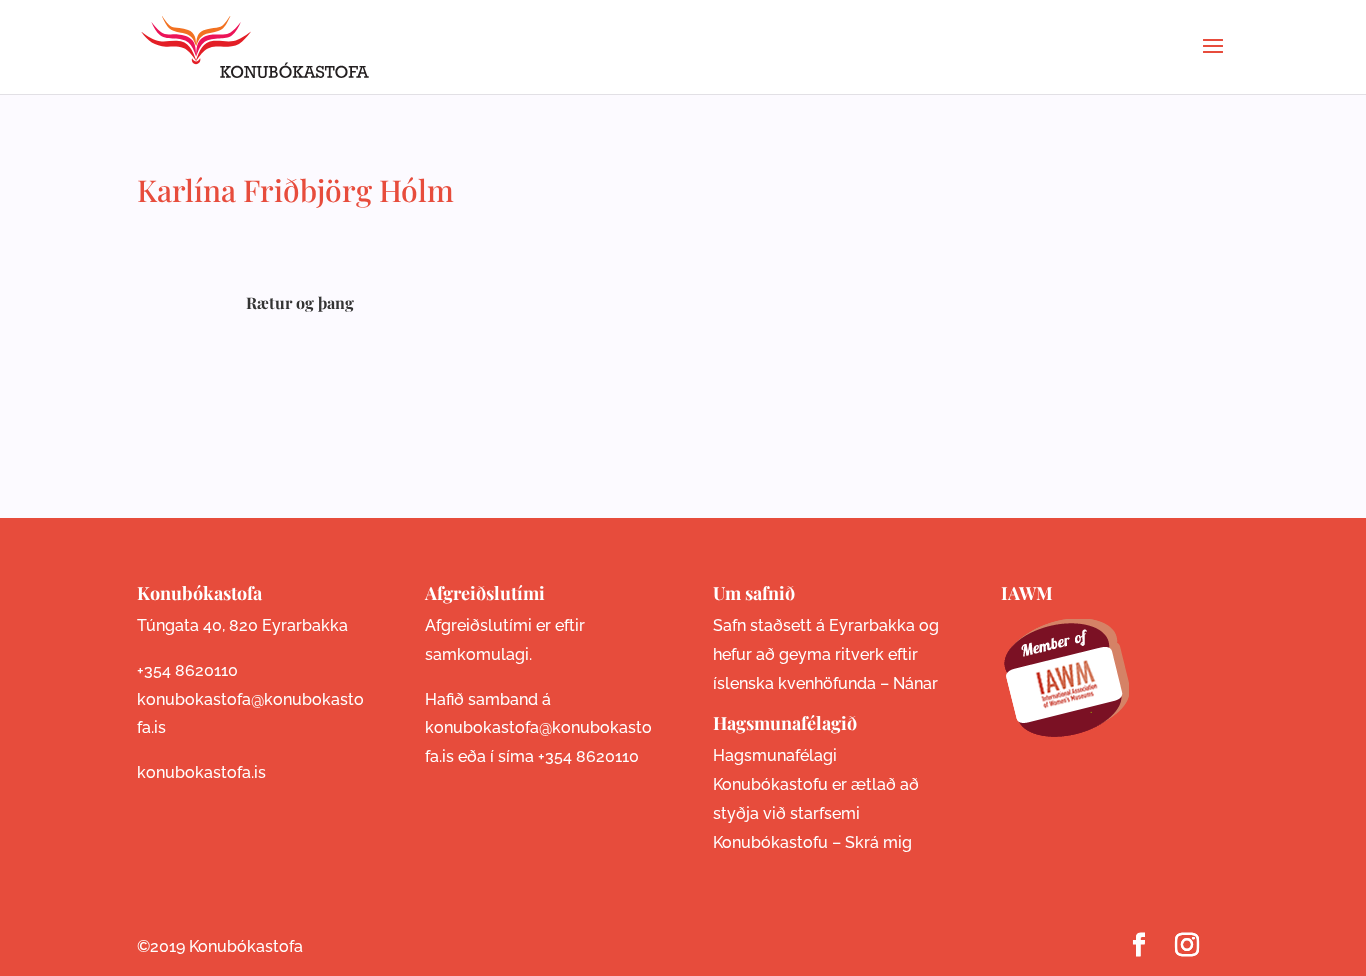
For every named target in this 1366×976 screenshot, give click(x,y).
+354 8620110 (187, 670)
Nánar (915, 683)
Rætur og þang (300, 302)
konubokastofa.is (201, 772)
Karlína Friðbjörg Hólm (295, 190)
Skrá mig (878, 842)
